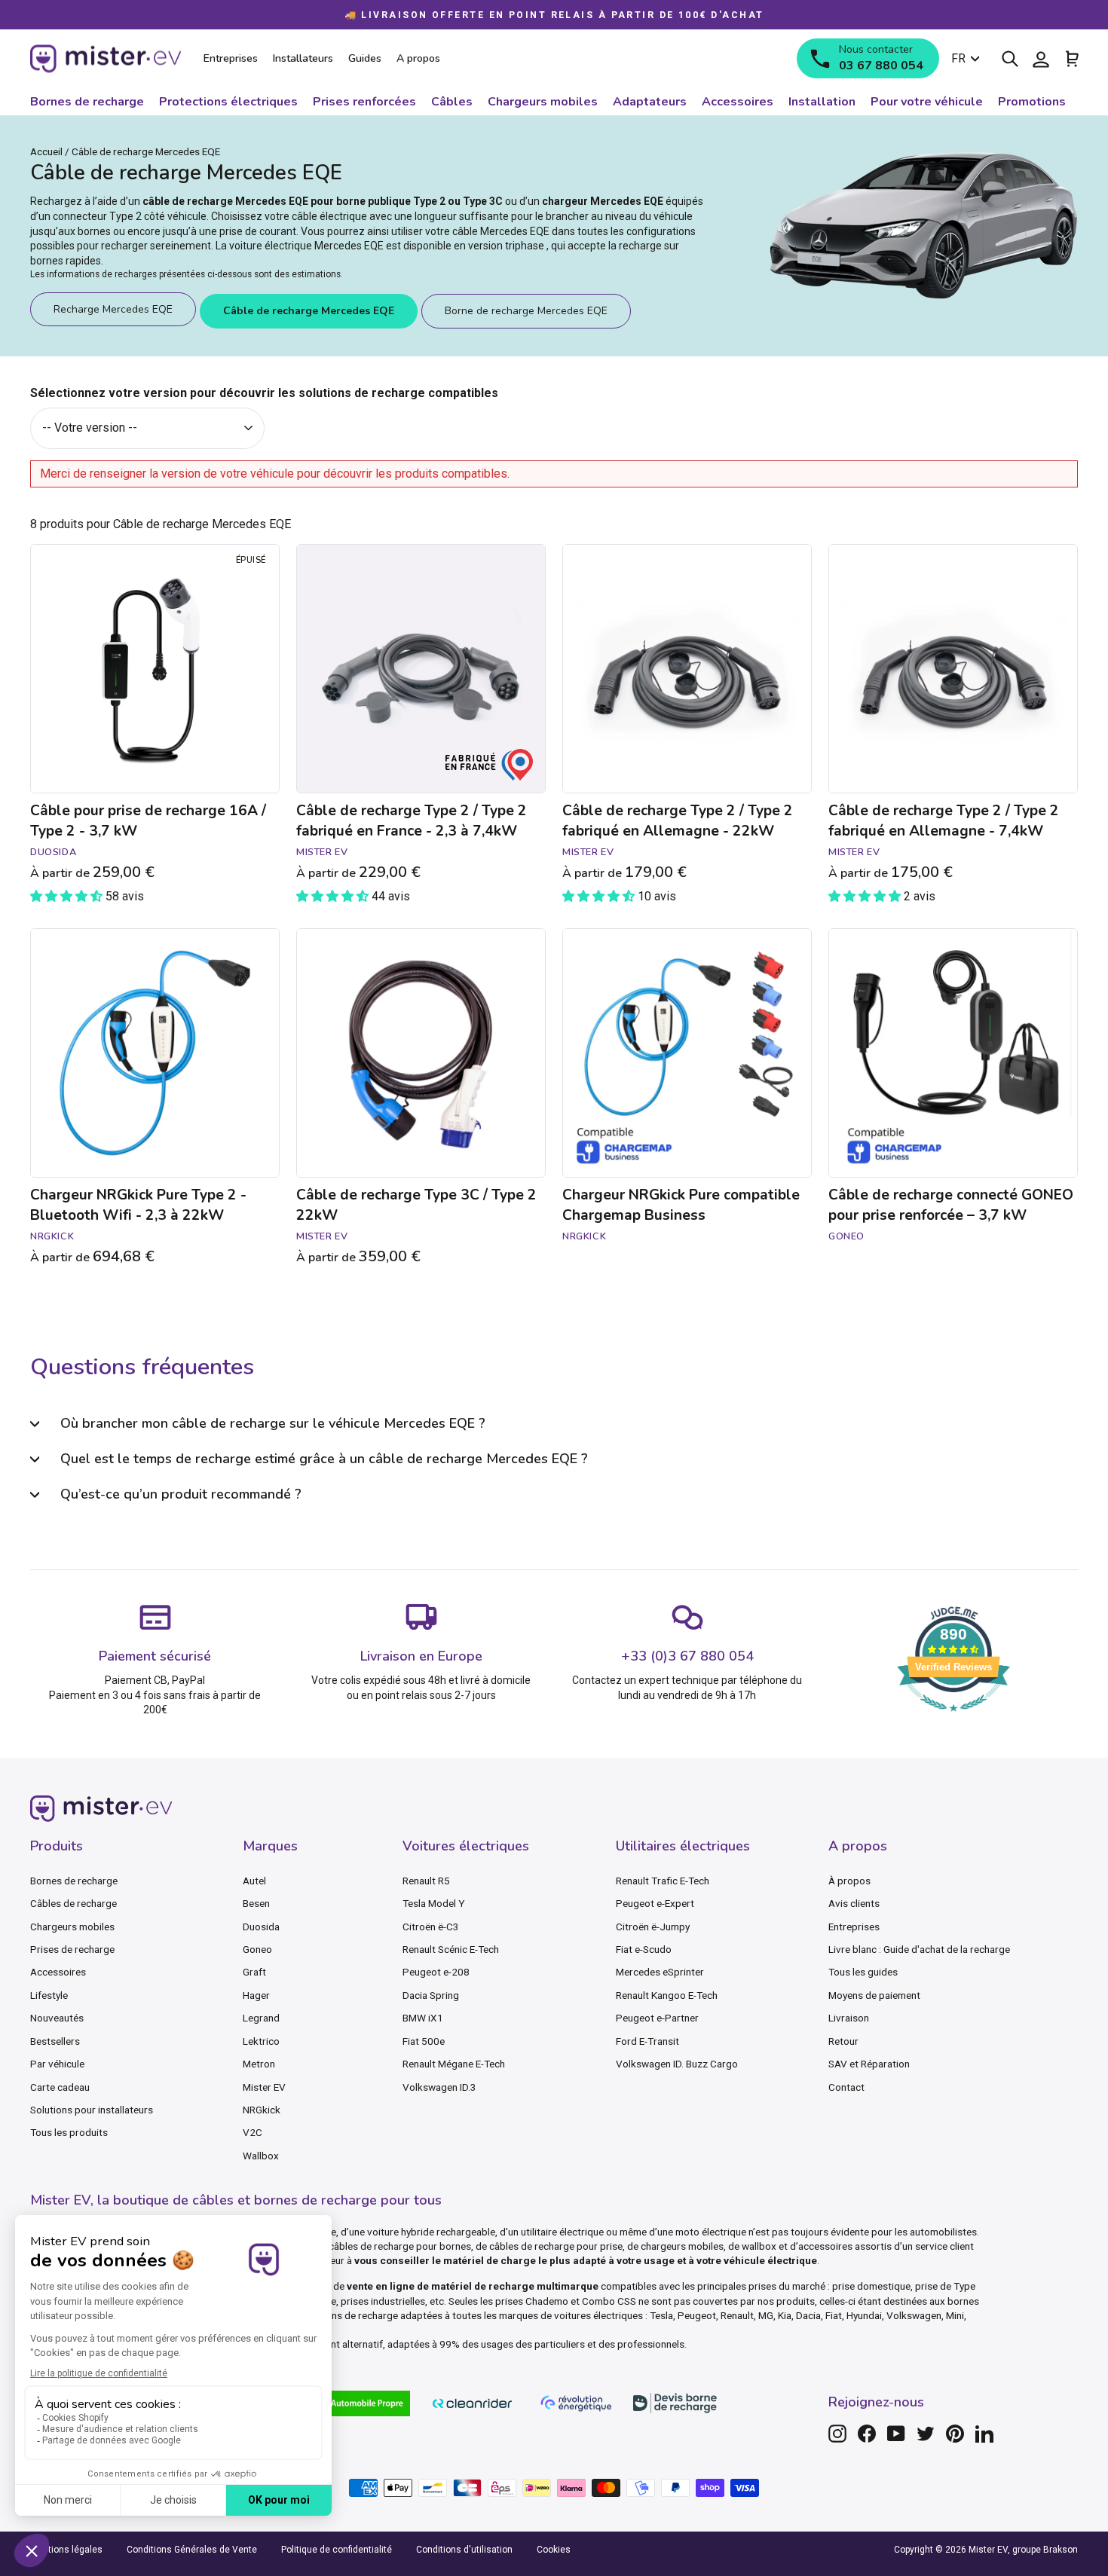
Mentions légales (66, 2550)
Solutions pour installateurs (92, 2110)
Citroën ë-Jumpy (653, 1927)
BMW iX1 (423, 2018)
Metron (259, 2064)
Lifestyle (49, 1995)
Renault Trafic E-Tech (663, 1881)
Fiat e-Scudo (644, 1949)
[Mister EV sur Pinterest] (955, 2434)
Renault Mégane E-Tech (454, 2064)
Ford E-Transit (647, 2041)
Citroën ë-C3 (431, 1927)
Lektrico (261, 2041)
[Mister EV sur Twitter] (926, 2434)
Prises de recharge (72, 1949)
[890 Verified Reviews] (953, 1719)
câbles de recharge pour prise (556, 2246)
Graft (254, 1972)
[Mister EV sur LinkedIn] (984, 2434)
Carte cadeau (60, 2087)
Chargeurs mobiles (72, 1927)
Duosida (261, 1927)
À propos (849, 1881)
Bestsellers (55, 2041)
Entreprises (854, 1927)
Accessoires (58, 1972)
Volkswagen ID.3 (439, 2087)
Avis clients (854, 1903)
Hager (256, 1995)
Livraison (849, 2018)
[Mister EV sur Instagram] (837, 2434)
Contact (846, 2087)
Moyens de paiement (874, 1995)
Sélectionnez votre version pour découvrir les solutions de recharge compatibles (264, 393)
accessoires (825, 2246)
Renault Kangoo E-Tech (667, 1995)
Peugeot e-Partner (657, 2018)
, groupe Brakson (1043, 2550)
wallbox (759, 2246)
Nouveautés (57, 2018)
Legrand (261, 2018)
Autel (254, 1881)
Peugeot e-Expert (655, 1903)
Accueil (46, 151)
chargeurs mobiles (682, 2246)
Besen (256, 1903)
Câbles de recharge (73, 1903)
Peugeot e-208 (436, 1972)
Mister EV (264, 2087)
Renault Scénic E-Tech (451, 1949)
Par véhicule (57, 2064)
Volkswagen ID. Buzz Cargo (677, 2064)
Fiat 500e (424, 2041)
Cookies (554, 2550)
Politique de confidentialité (337, 2550)
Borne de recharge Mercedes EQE (526, 311)
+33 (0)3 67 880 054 (687, 1656)
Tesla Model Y (433, 1903)
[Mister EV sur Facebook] (867, 2434)
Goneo (257, 1949)
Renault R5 (426, 1881)
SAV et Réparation (869, 2064)
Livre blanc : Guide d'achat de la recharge (919, 1949)
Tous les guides (863, 1972)
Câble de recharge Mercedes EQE (309, 311)
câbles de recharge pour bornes (400, 2246)
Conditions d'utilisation (464, 2550)
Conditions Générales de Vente (192, 2550)
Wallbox (261, 2156)
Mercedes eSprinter (660, 1972)
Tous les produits (69, 2132)
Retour (843, 2041)
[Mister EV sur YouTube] (896, 2434)
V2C (253, 2132)
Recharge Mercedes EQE (113, 309)
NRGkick (262, 2110)
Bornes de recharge (74, 1881)
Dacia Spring (431, 1995)
